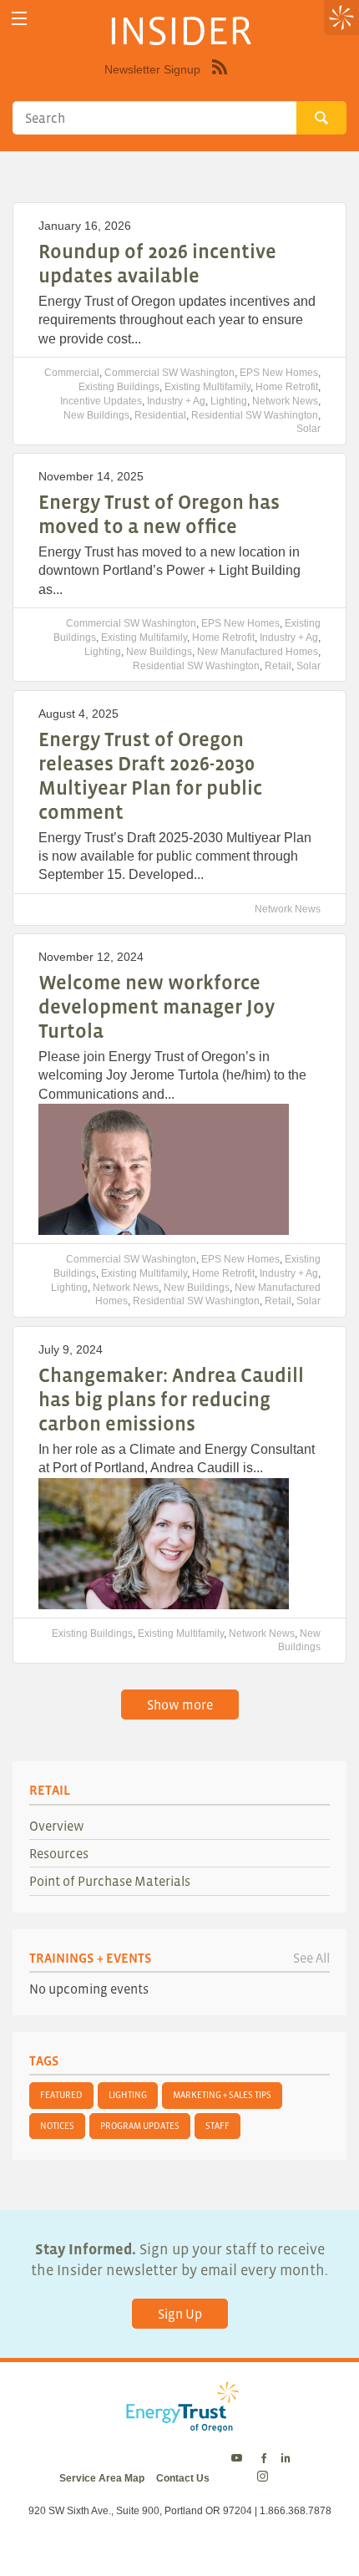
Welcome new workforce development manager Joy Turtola (157, 1006)
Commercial (72, 373)
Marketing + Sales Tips (222, 2095)
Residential (160, 415)
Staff (217, 2126)
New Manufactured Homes (258, 652)
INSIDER (180, 30)
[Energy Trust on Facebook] (264, 2459)
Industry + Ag (176, 401)
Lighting (229, 401)
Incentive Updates (101, 401)
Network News (285, 401)
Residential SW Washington (255, 415)
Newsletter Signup (152, 69)
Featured (61, 2095)
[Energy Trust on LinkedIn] (286, 2459)
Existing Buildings (119, 387)
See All (311, 1958)
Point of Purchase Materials (110, 1881)
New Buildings (96, 415)
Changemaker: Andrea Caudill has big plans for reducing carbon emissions (171, 1399)
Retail (278, 666)
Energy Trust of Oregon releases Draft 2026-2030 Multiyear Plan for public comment (150, 775)
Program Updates (140, 2126)
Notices (57, 2126)
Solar (308, 429)
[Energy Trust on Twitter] (239, 2459)
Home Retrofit (287, 387)
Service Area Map (102, 2478)
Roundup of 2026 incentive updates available (157, 263)
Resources (59, 1853)
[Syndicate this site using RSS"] (220, 79)
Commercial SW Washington (169, 373)
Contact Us (183, 2478)
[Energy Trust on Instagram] (265, 2478)
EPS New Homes (279, 373)
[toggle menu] (19, 19)
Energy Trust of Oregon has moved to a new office (159, 514)
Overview (57, 1826)
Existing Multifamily (207, 387)
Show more (180, 1705)
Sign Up (180, 2314)
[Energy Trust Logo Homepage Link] (179, 2424)
